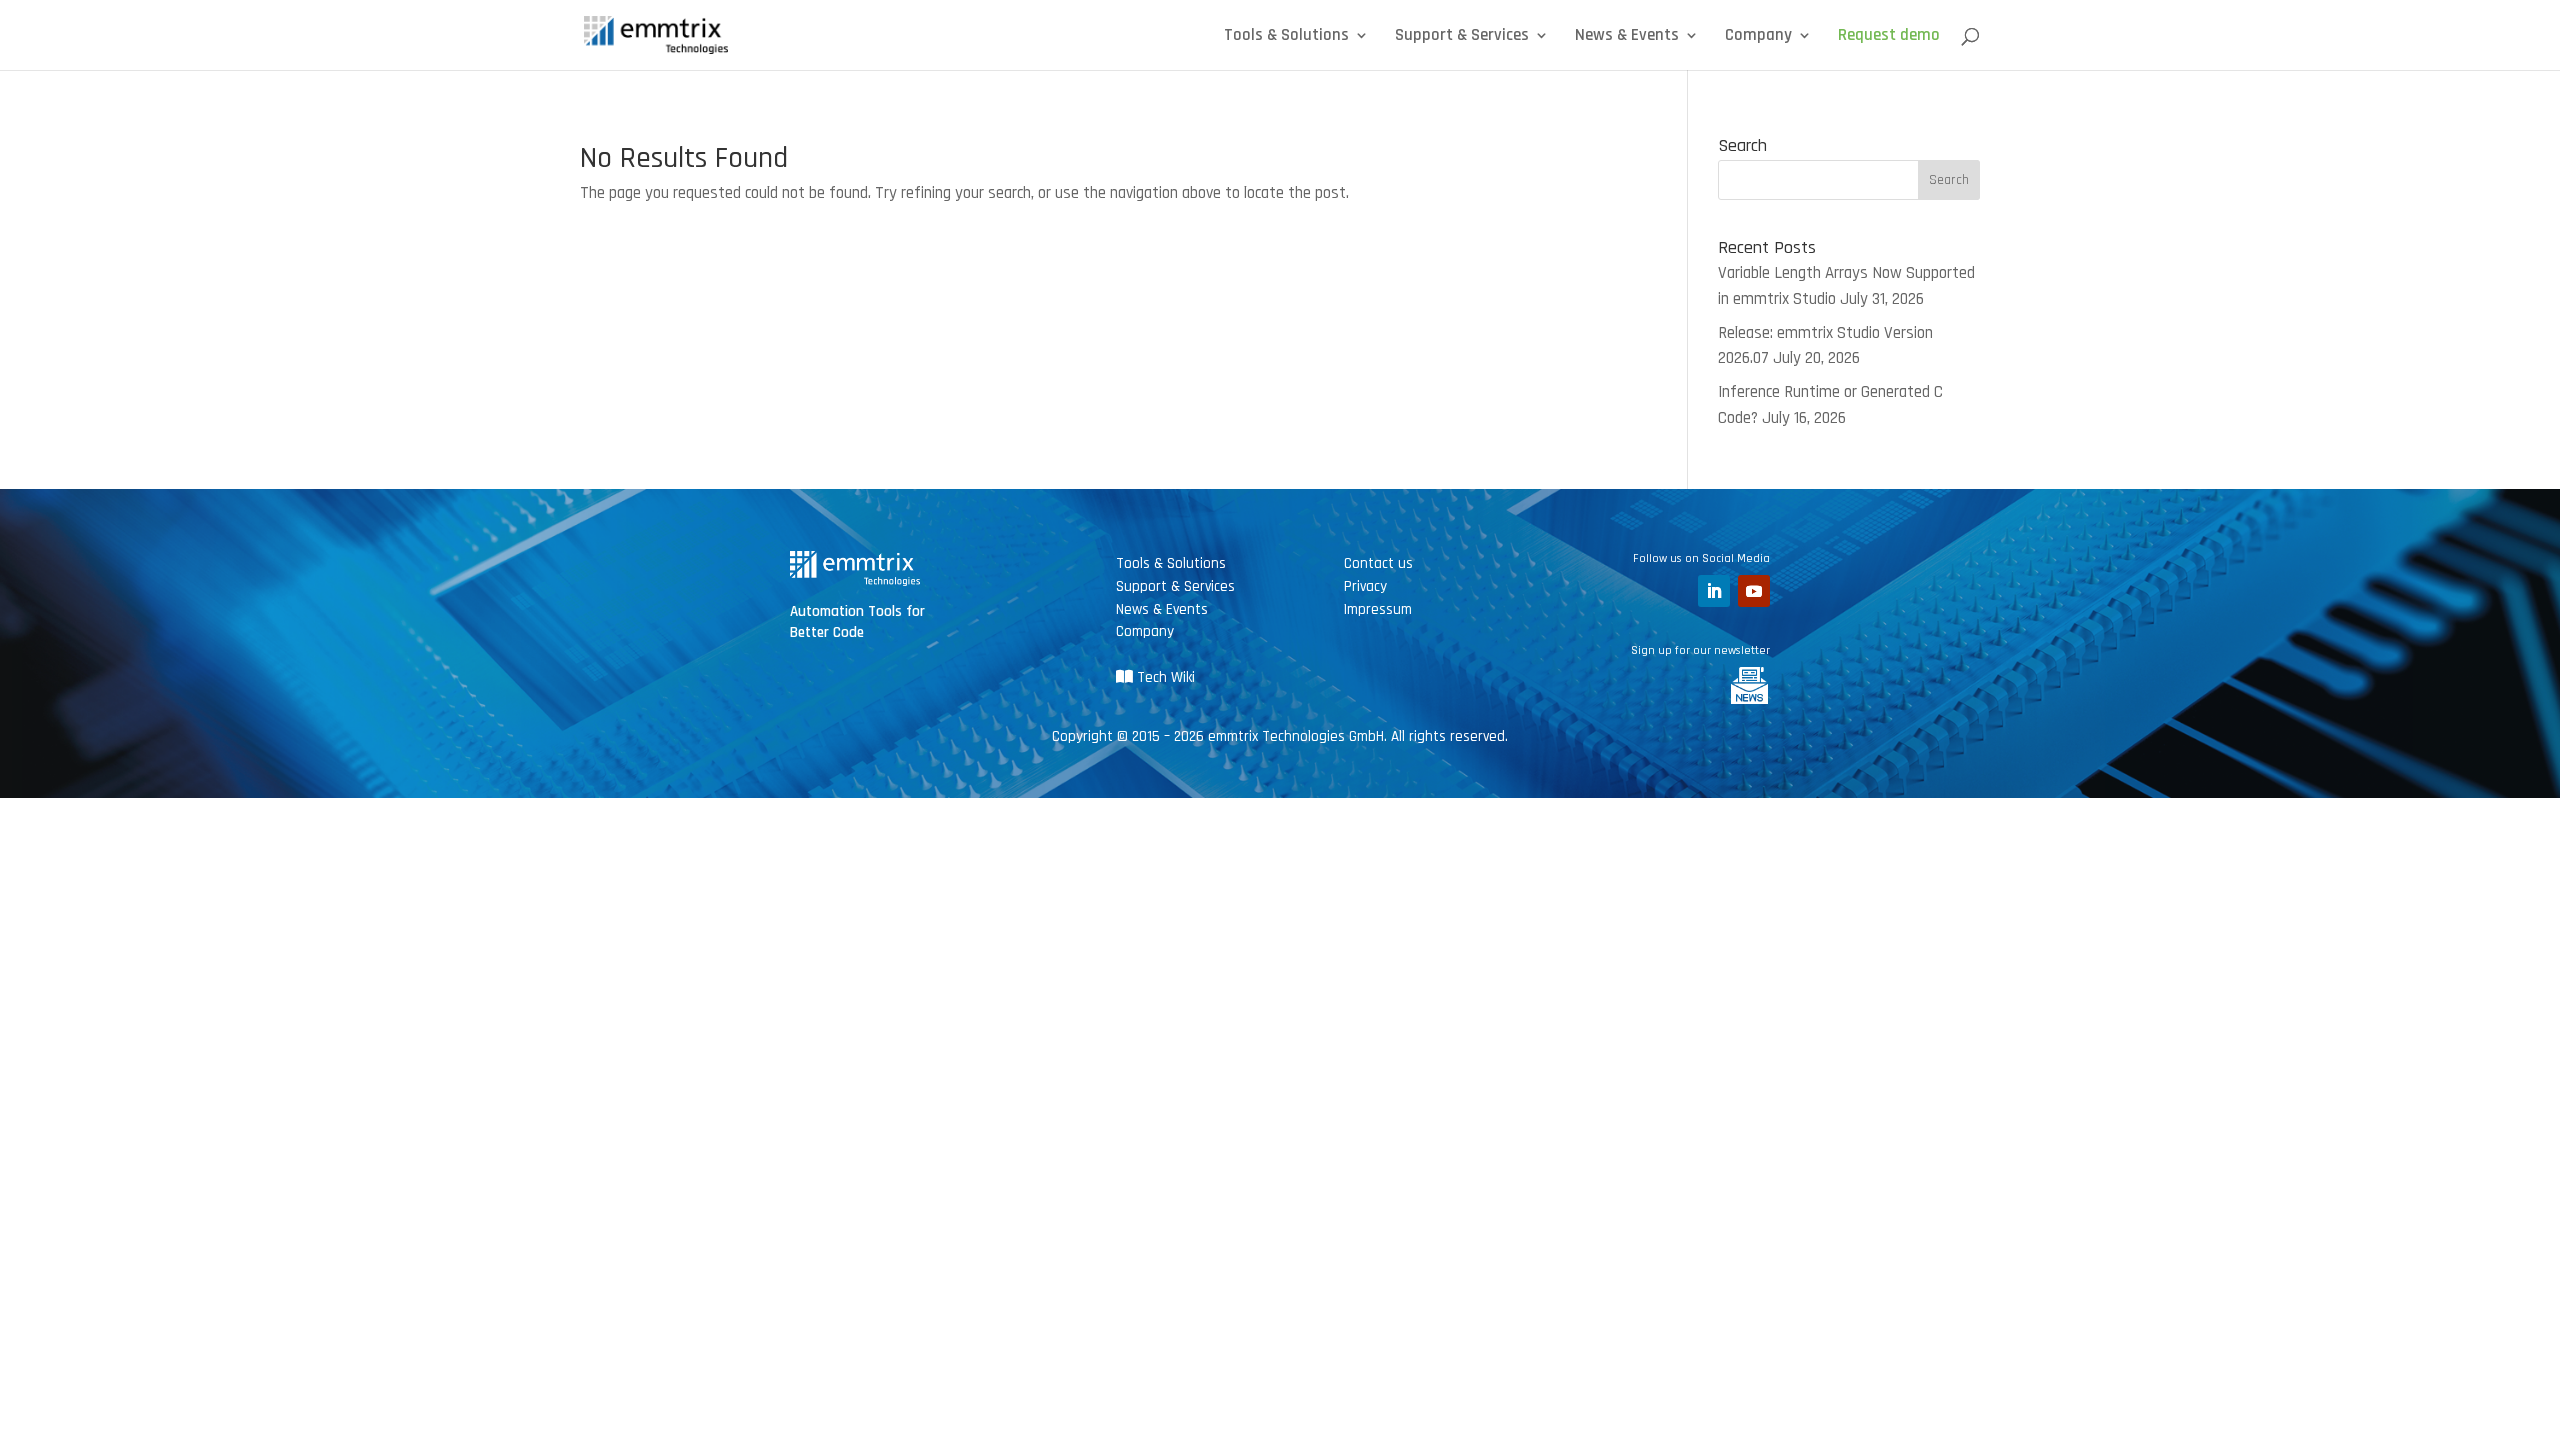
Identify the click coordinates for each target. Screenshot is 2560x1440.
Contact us (1378, 563)
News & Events (1627, 37)
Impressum (1378, 609)
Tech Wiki (1164, 677)
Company (1758, 37)
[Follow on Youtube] (1754, 591)
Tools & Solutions (1286, 37)
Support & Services (1462, 37)
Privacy (1365, 586)
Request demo (1889, 37)
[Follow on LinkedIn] (1714, 591)
